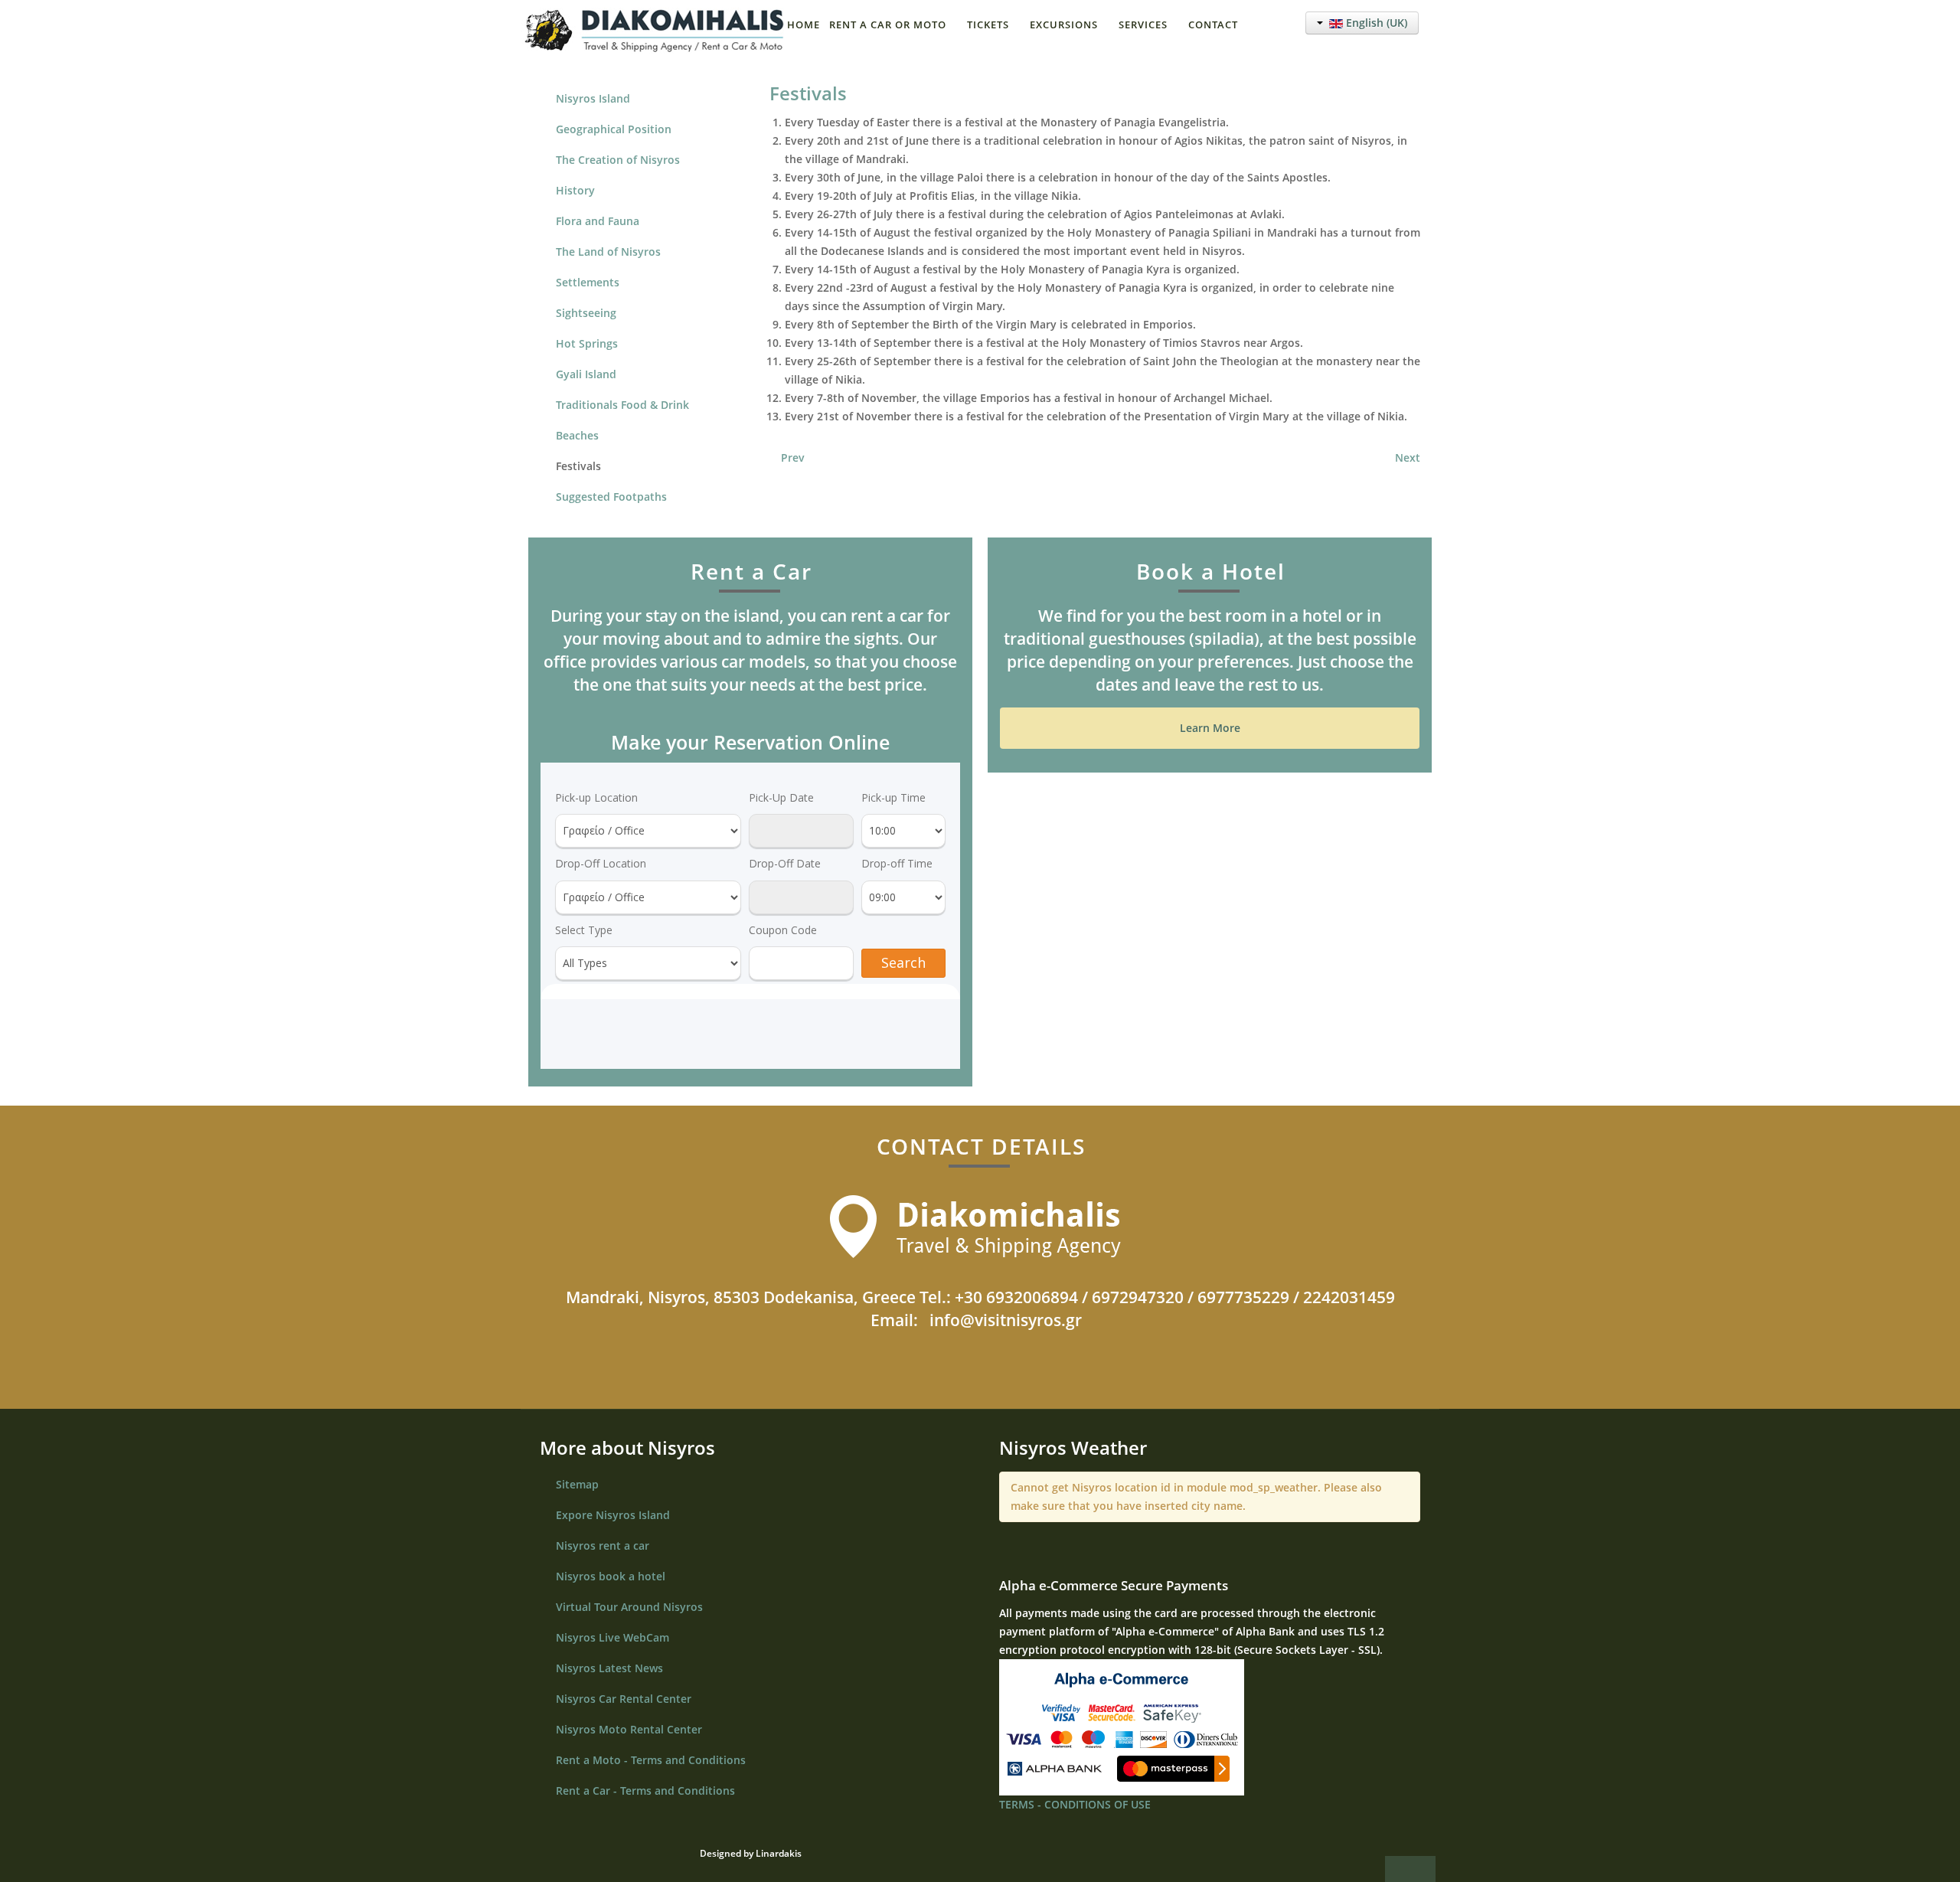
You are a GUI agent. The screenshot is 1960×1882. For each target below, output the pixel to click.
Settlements (588, 282)
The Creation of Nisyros (618, 160)
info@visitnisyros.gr (1006, 1320)
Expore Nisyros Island (613, 1515)
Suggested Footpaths (611, 497)
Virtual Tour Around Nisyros (629, 1607)
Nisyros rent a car (603, 1545)
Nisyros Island (593, 98)
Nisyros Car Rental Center (624, 1699)
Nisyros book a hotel (611, 1576)
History (575, 190)
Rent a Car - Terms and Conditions (645, 1791)
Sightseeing (586, 313)
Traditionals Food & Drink (622, 405)
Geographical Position (614, 129)
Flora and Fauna (598, 221)
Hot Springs (587, 343)
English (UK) (1375, 23)
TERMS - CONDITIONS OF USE (1075, 1804)
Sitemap (577, 1484)
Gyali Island (586, 374)
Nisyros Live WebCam (612, 1637)
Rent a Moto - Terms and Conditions (651, 1760)
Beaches (577, 435)
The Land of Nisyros (608, 252)
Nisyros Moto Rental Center (629, 1729)
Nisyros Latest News (609, 1668)
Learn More (1210, 728)
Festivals (808, 93)
